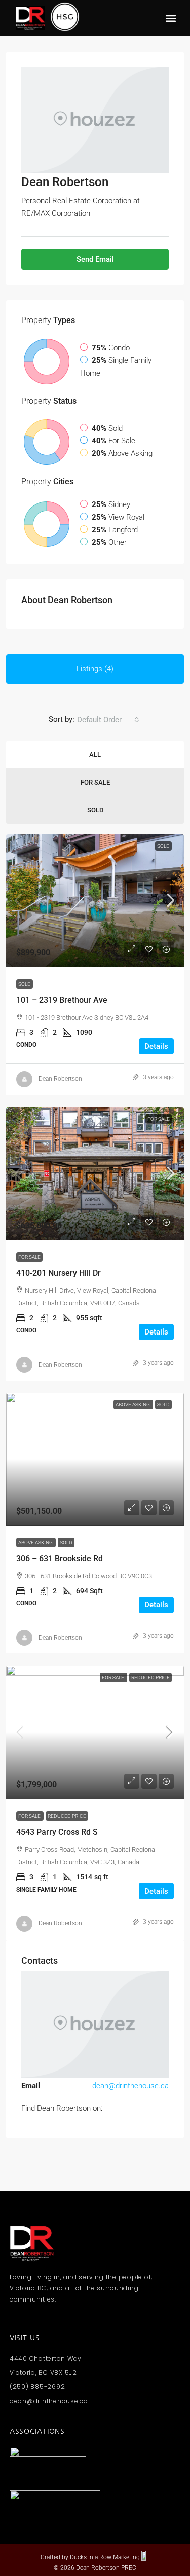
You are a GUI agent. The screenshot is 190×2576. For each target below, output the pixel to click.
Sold (95, 810)
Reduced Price (150, 1677)
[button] (171, 18)
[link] (95, 901)
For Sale (95, 782)
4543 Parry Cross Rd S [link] (57, 1832)
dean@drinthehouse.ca (130, 2086)
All (95, 754)
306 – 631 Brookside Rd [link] (60, 1559)
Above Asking (36, 1543)
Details (156, 1046)
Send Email (95, 259)
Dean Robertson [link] (60, 1079)
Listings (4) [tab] (95, 669)
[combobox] (108, 720)
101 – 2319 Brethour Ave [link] (62, 1000)
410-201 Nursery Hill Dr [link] (59, 1273)
